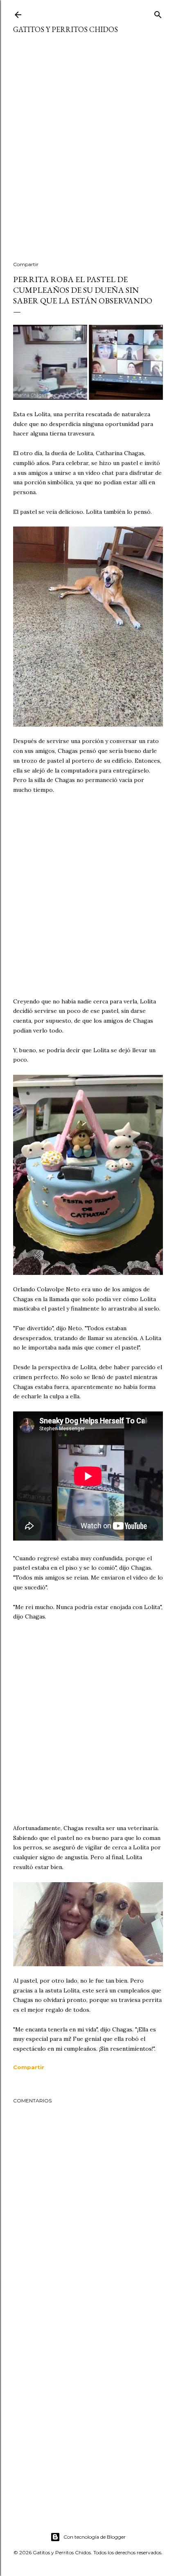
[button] (29, 2067)
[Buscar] (158, 13)
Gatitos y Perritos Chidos (65, 29)
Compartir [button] (26, 264)
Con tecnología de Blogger (95, 2537)
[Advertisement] (88, 153)
